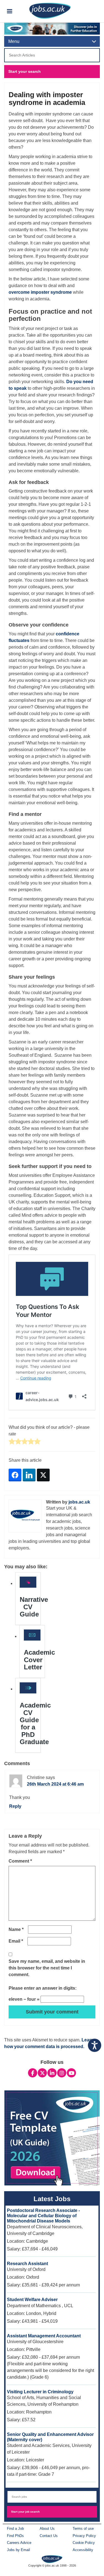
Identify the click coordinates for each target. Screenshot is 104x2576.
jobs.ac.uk (79, 1502)
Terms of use (83, 2529)
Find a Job (15, 2529)
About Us (47, 2529)
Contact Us (49, 2536)
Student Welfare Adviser (32, 2300)
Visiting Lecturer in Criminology (40, 2392)
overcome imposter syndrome (40, 292)
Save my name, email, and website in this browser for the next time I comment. (47, 1968)
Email (16, 1941)
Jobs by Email (18, 2550)
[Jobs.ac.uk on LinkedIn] (52, 2073)
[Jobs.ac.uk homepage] (50, 10)
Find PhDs (15, 2536)
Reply (15, 1806)
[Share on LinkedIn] (29, 1475)
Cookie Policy (84, 2543)
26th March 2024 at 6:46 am (55, 1784)
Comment (20, 1861)
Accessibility (83, 2550)
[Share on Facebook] (15, 1475)
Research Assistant (27, 2264)
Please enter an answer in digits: (43, 1988)
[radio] (12, 1442)
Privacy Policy (84, 2536)
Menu (14, 41)
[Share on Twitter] (43, 1475)
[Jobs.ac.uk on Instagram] (62, 2073)
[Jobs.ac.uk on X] (42, 2073)
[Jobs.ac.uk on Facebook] (33, 2073)
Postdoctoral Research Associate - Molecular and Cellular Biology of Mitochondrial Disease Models (43, 2216)
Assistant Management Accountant (44, 2336)
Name (16, 1929)
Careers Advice (19, 2543)
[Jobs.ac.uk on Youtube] (71, 2073)
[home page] (52, 2559)
